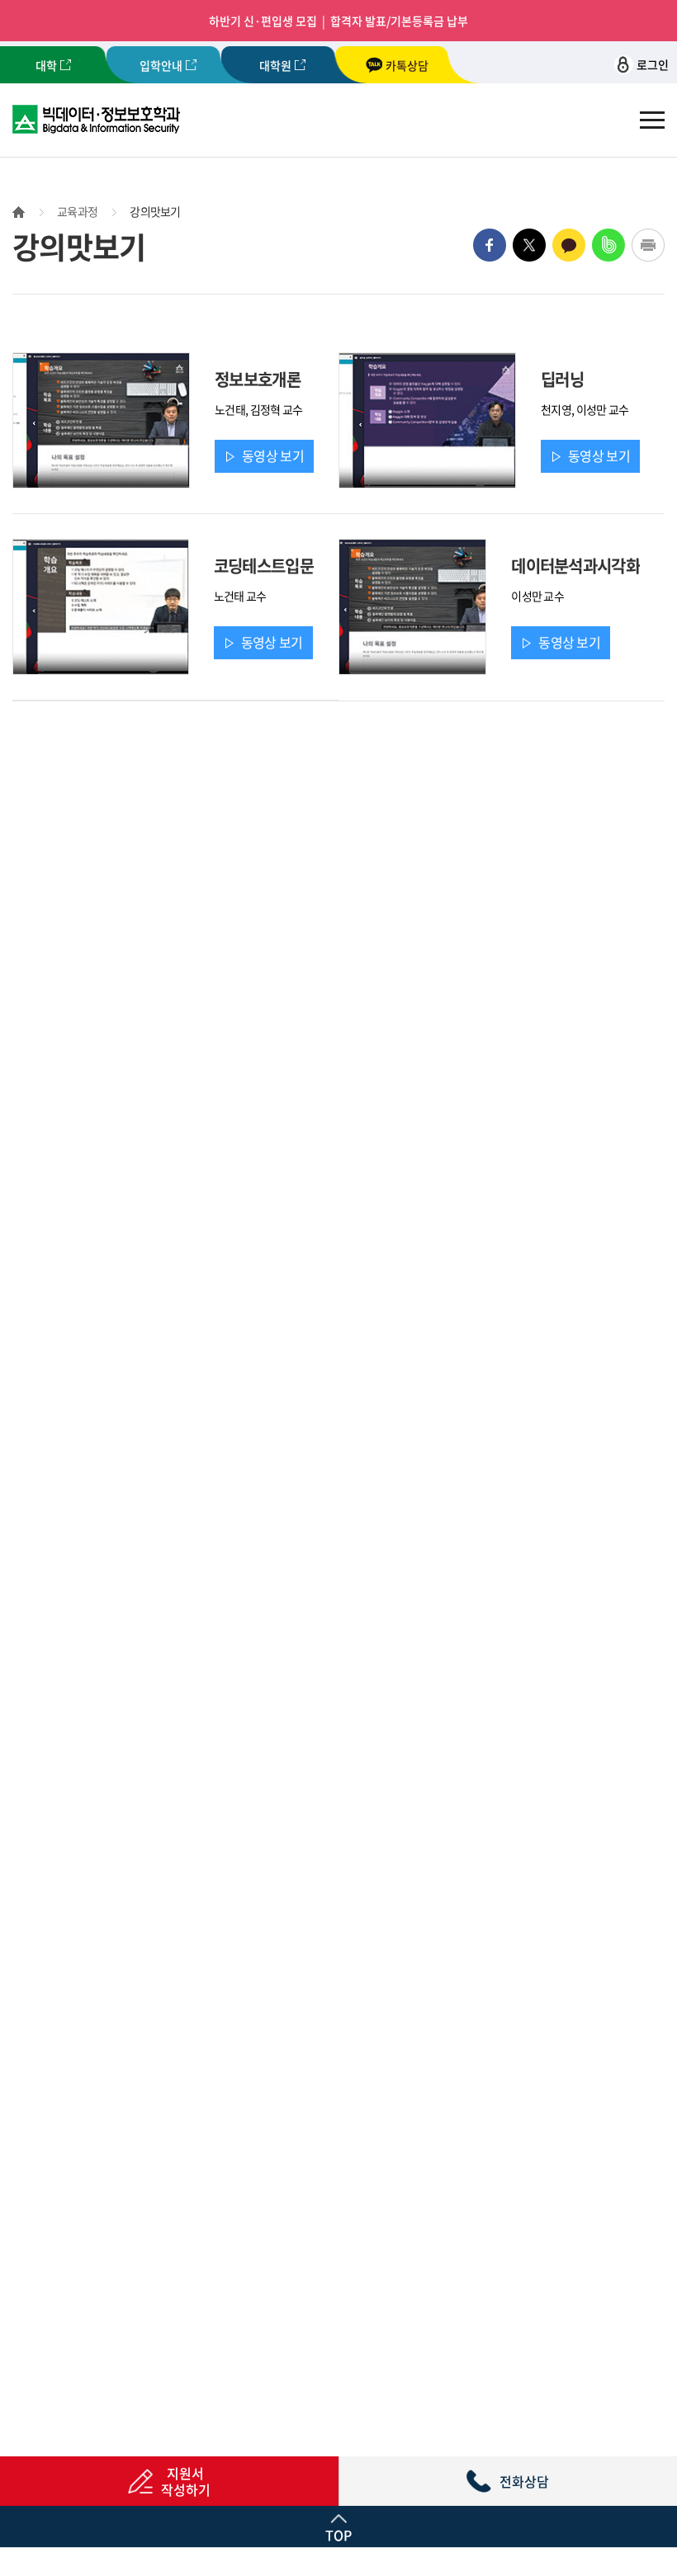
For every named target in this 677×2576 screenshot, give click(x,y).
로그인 (653, 64)
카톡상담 (407, 65)
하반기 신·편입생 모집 (263, 21)
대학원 (275, 65)
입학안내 (161, 65)
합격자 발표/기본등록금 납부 (399, 21)
